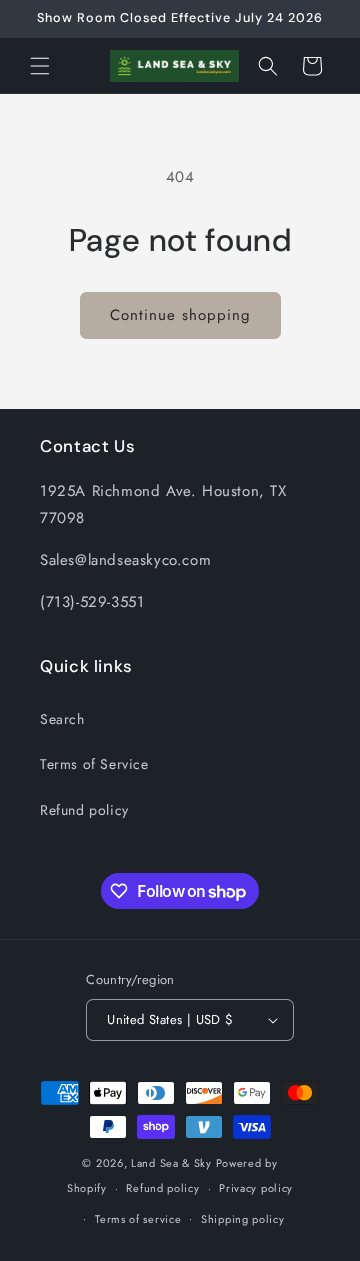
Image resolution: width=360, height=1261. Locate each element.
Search (62, 719)
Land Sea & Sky (171, 1163)
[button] (40, 66)
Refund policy (84, 810)
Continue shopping (180, 315)
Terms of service (138, 1219)
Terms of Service (94, 764)
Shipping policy (243, 1219)
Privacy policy (256, 1188)
